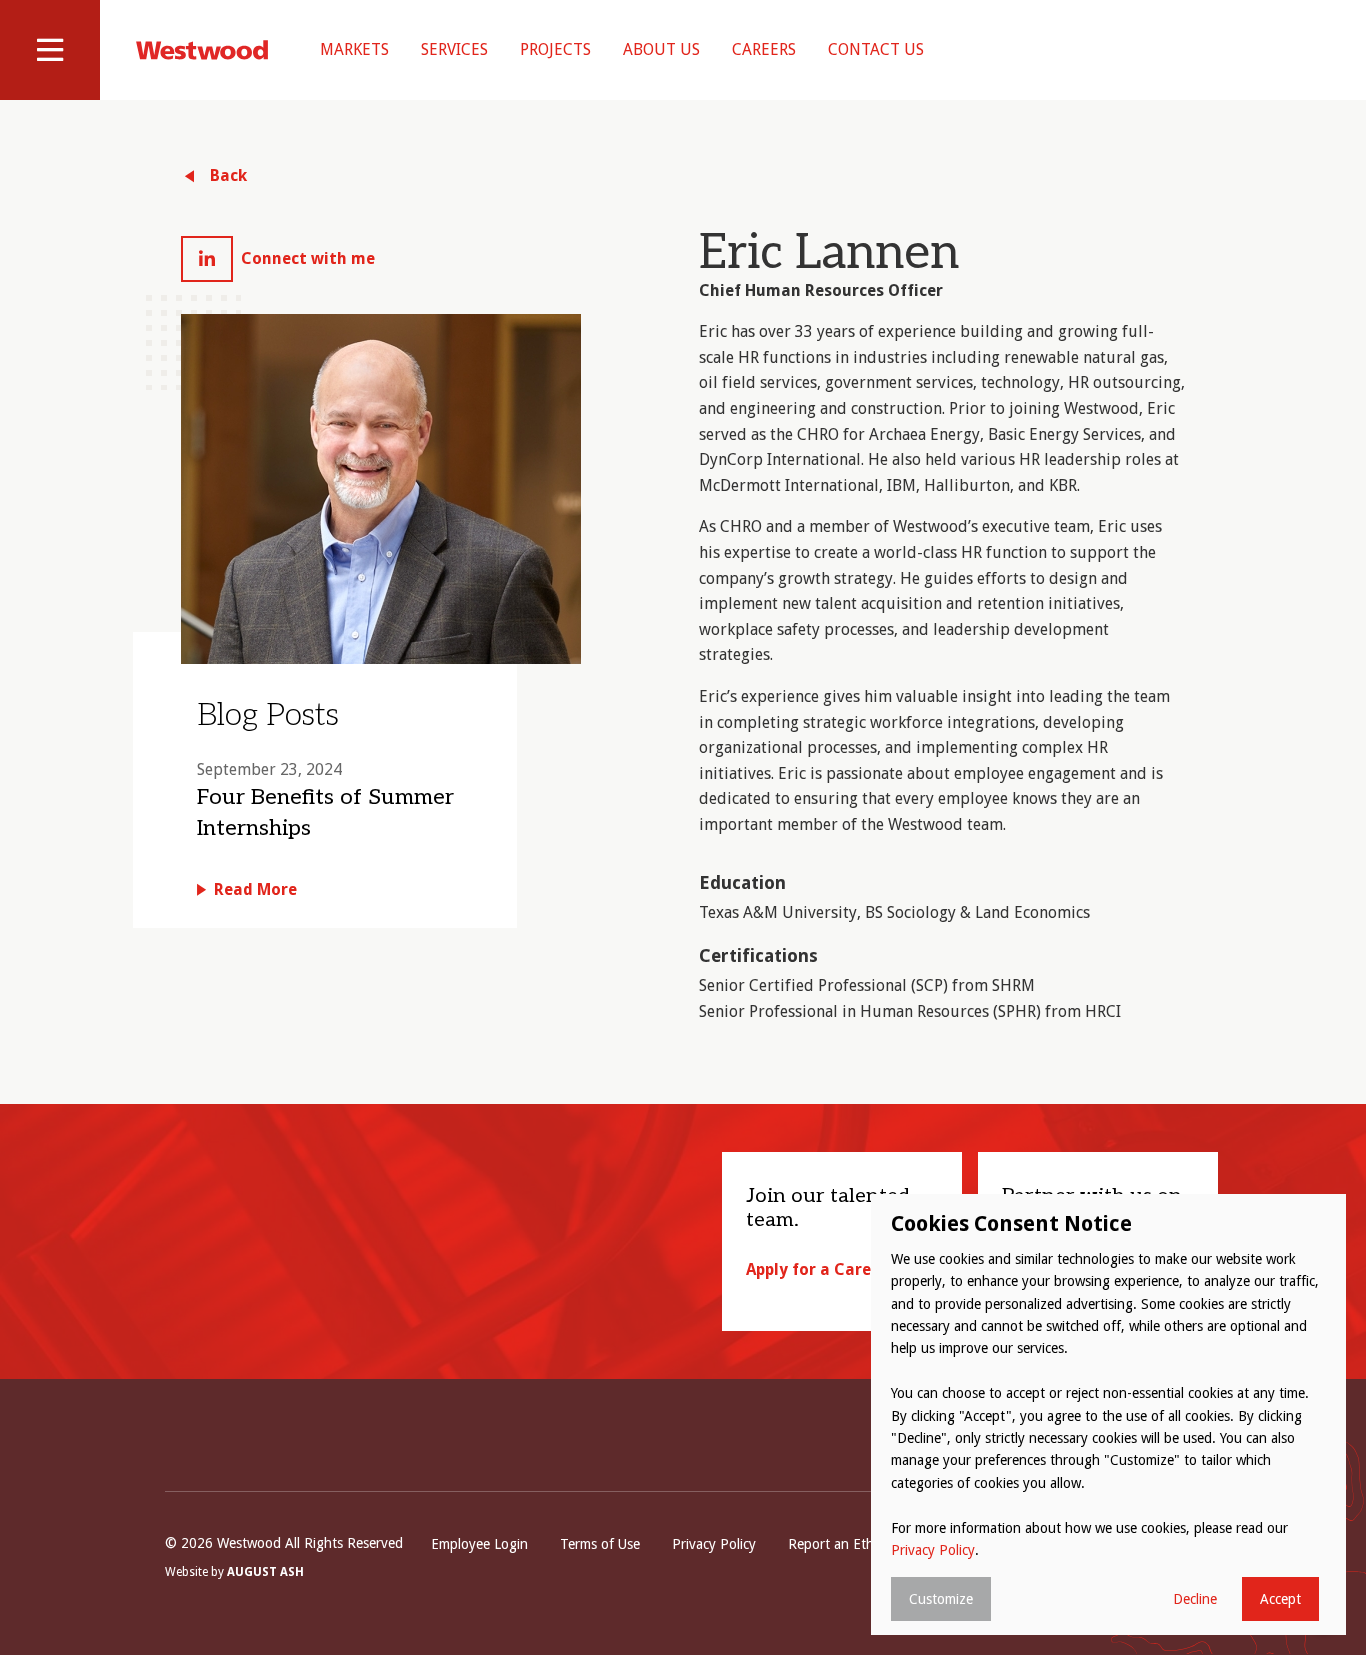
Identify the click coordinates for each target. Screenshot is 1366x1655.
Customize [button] (941, 1599)
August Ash (265, 1572)
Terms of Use (600, 1544)
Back (228, 175)
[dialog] (1108, 1414)
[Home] (202, 50)
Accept (1280, 1599)
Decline (1195, 1599)
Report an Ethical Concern (868, 1544)
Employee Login (479, 1544)
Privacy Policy (714, 1544)
